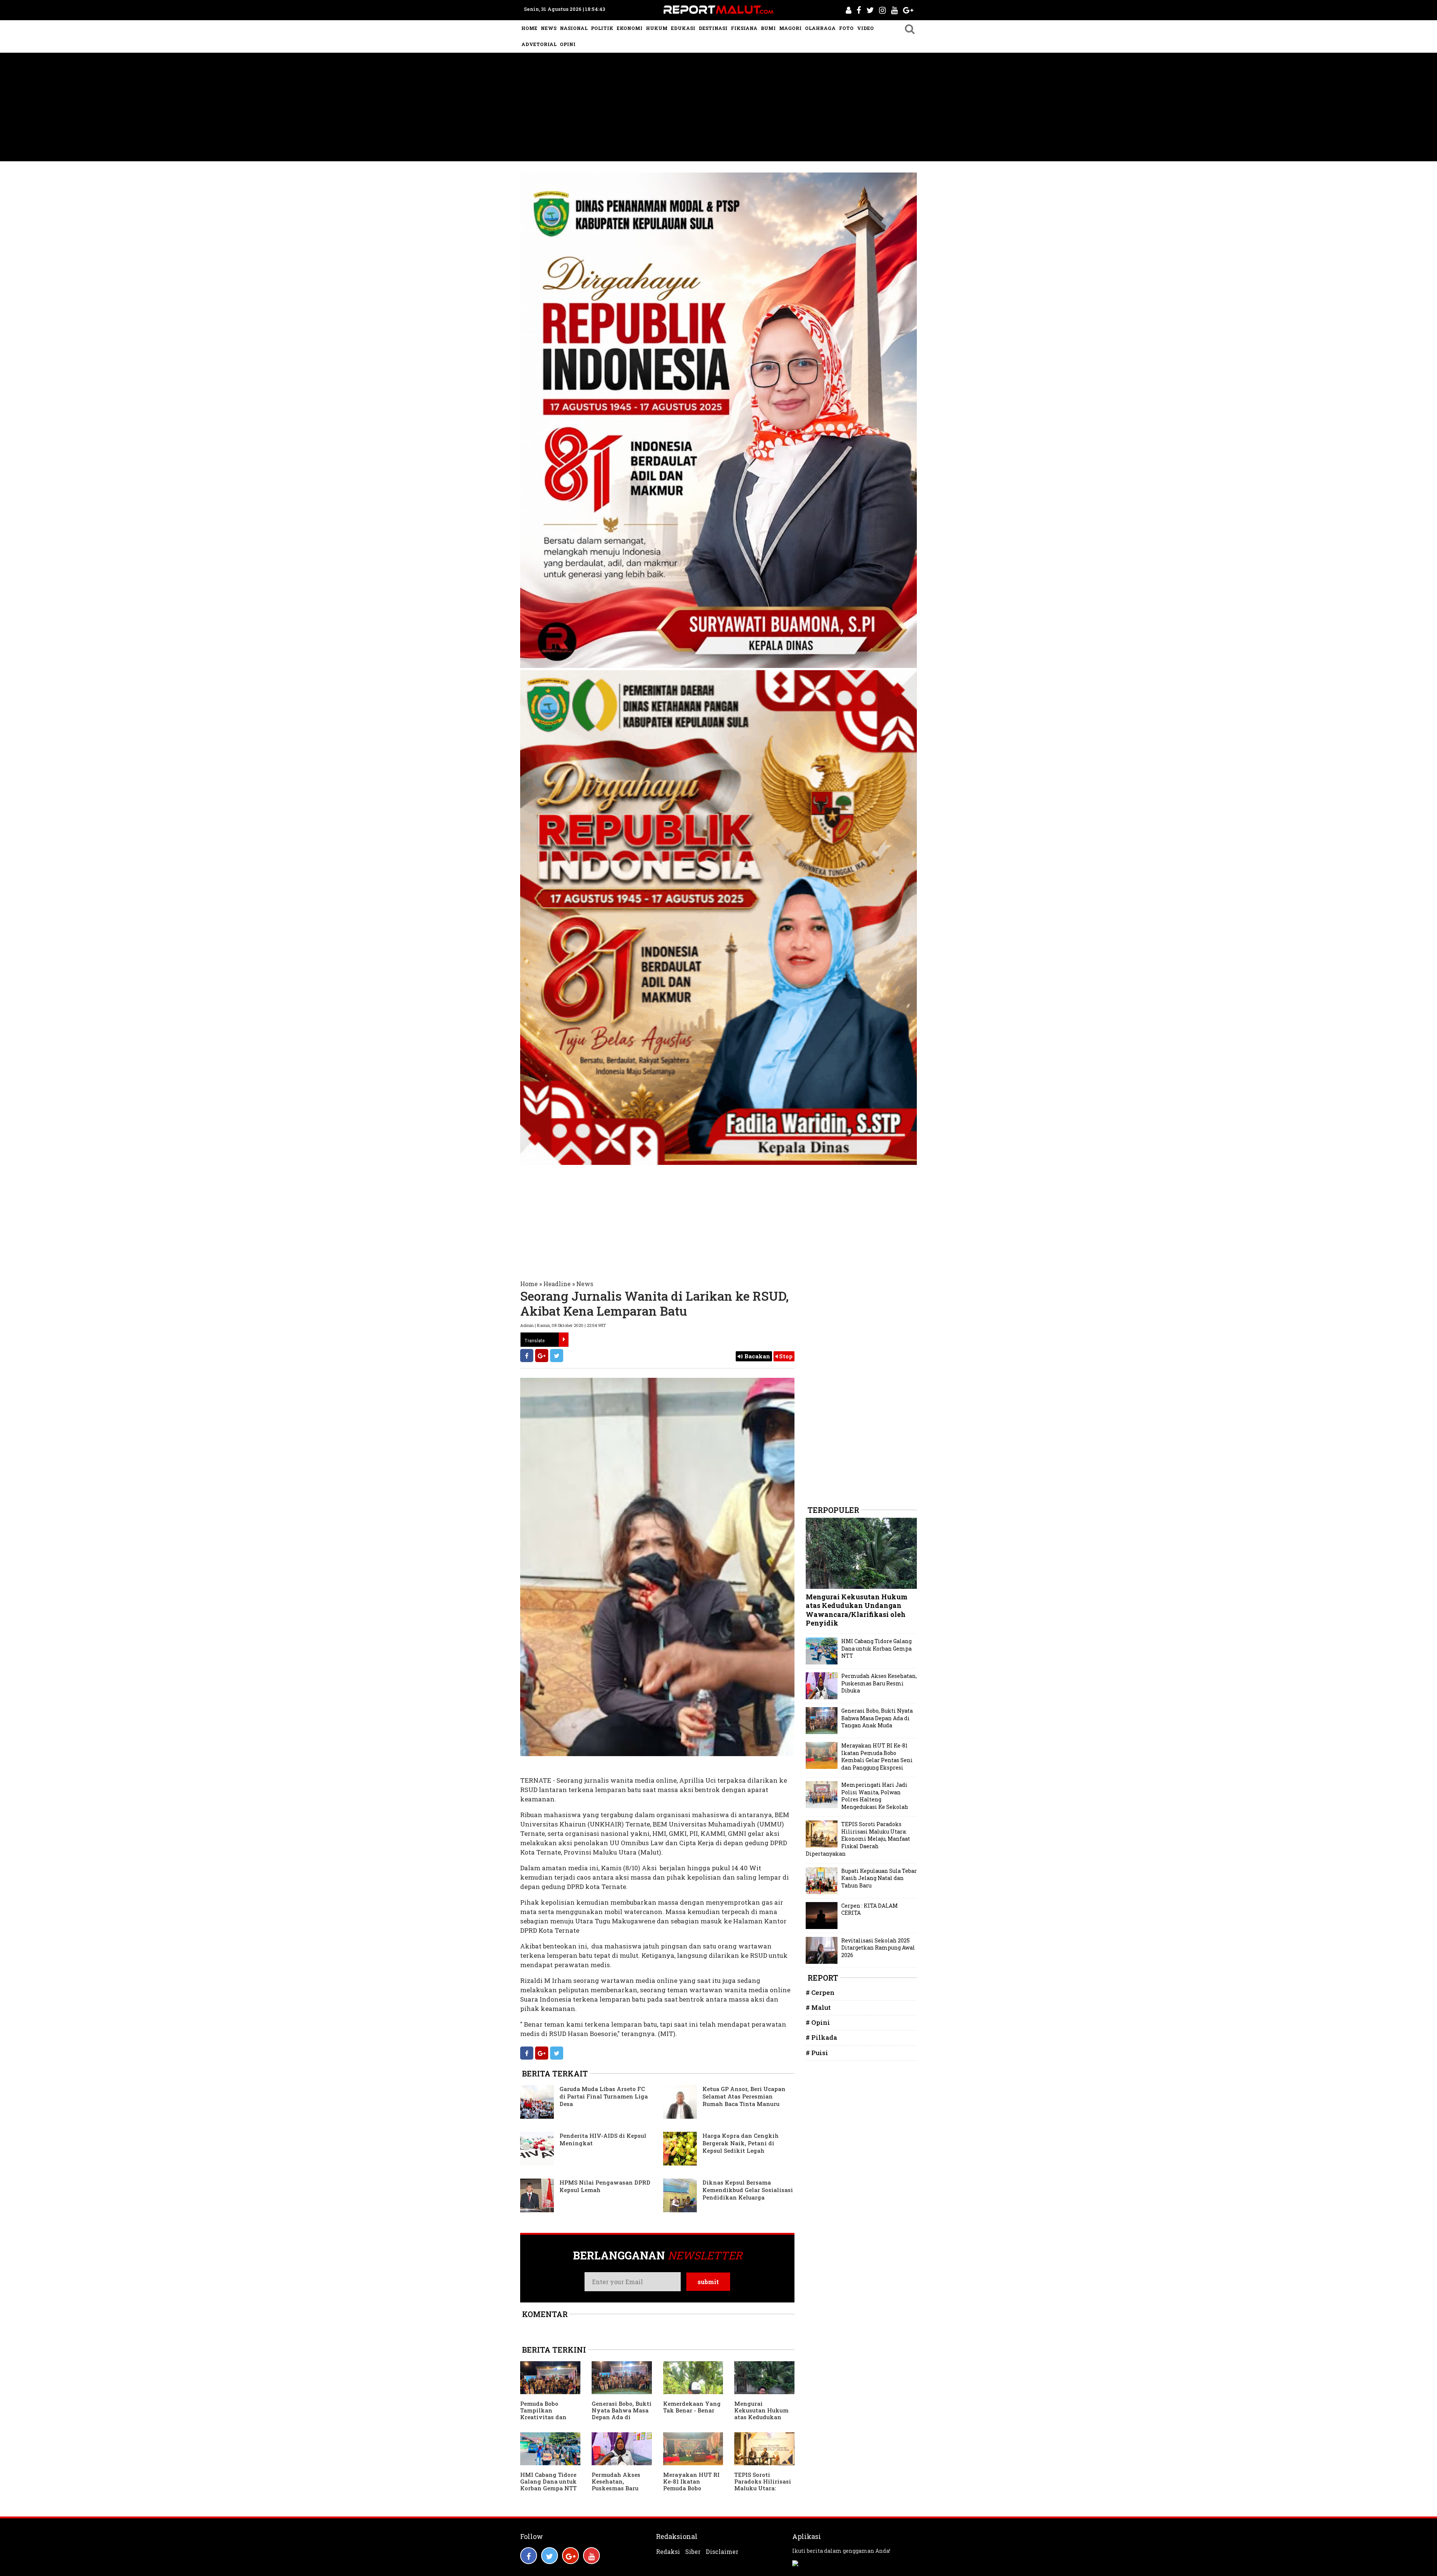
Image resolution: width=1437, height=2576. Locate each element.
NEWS (549, 28)
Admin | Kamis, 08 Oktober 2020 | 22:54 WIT (563, 1325)
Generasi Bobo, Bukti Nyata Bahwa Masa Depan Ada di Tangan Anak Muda (622, 2414)
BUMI (768, 28)
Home (529, 1284)
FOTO (846, 28)
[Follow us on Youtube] (591, 2556)
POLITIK (602, 28)
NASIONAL (574, 28)
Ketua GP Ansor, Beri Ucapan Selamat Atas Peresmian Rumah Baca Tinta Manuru (744, 2096)
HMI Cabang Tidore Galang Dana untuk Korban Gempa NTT (548, 2481)
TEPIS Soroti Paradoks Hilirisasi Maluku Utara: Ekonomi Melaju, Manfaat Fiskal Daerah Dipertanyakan (858, 1839)
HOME (529, 28)
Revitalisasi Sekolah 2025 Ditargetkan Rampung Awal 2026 (878, 1948)
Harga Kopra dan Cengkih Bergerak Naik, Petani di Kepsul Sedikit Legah (741, 2143)
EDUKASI (683, 28)
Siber (693, 2552)
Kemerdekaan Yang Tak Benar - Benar (692, 2407)
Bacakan (756, 1356)
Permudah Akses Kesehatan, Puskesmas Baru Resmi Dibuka (616, 2485)
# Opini (818, 2022)
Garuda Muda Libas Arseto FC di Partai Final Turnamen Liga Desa (604, 2096)
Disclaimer (722, 2552)
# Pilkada (821, 2037)
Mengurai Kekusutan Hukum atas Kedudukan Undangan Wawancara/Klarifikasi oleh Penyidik (762, 2420)
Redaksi (668, 2552)
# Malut (818, 2007)
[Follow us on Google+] (570, 2556)
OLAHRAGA (820, 28)
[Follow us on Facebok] (529, 2556)
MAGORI (790, 28)
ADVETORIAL (539, 44)
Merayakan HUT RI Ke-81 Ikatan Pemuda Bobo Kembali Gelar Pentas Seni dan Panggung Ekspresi (692, 2491)
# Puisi (817, 2053)
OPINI (568, 44)
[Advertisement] (718, 109)
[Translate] (564, 1340)
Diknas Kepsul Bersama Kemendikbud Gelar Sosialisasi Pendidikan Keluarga (748, 2190)
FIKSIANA (744, 28)
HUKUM (657, 28)
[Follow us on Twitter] (550, 2556)
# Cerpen (820, 1992)
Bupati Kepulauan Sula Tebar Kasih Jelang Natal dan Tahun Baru (879, 1878)
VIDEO (865, 28)
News (585, 1284)
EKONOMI (630, 28)
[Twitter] (557, 1356)
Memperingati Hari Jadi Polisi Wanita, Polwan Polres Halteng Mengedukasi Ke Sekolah (875, 1796)
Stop (785, 1356)
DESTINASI (713, 28)
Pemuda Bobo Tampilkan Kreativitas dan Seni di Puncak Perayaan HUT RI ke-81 (545, 2420)
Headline (557, 1284)
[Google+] (542, 1356)
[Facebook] (527, 1356)
